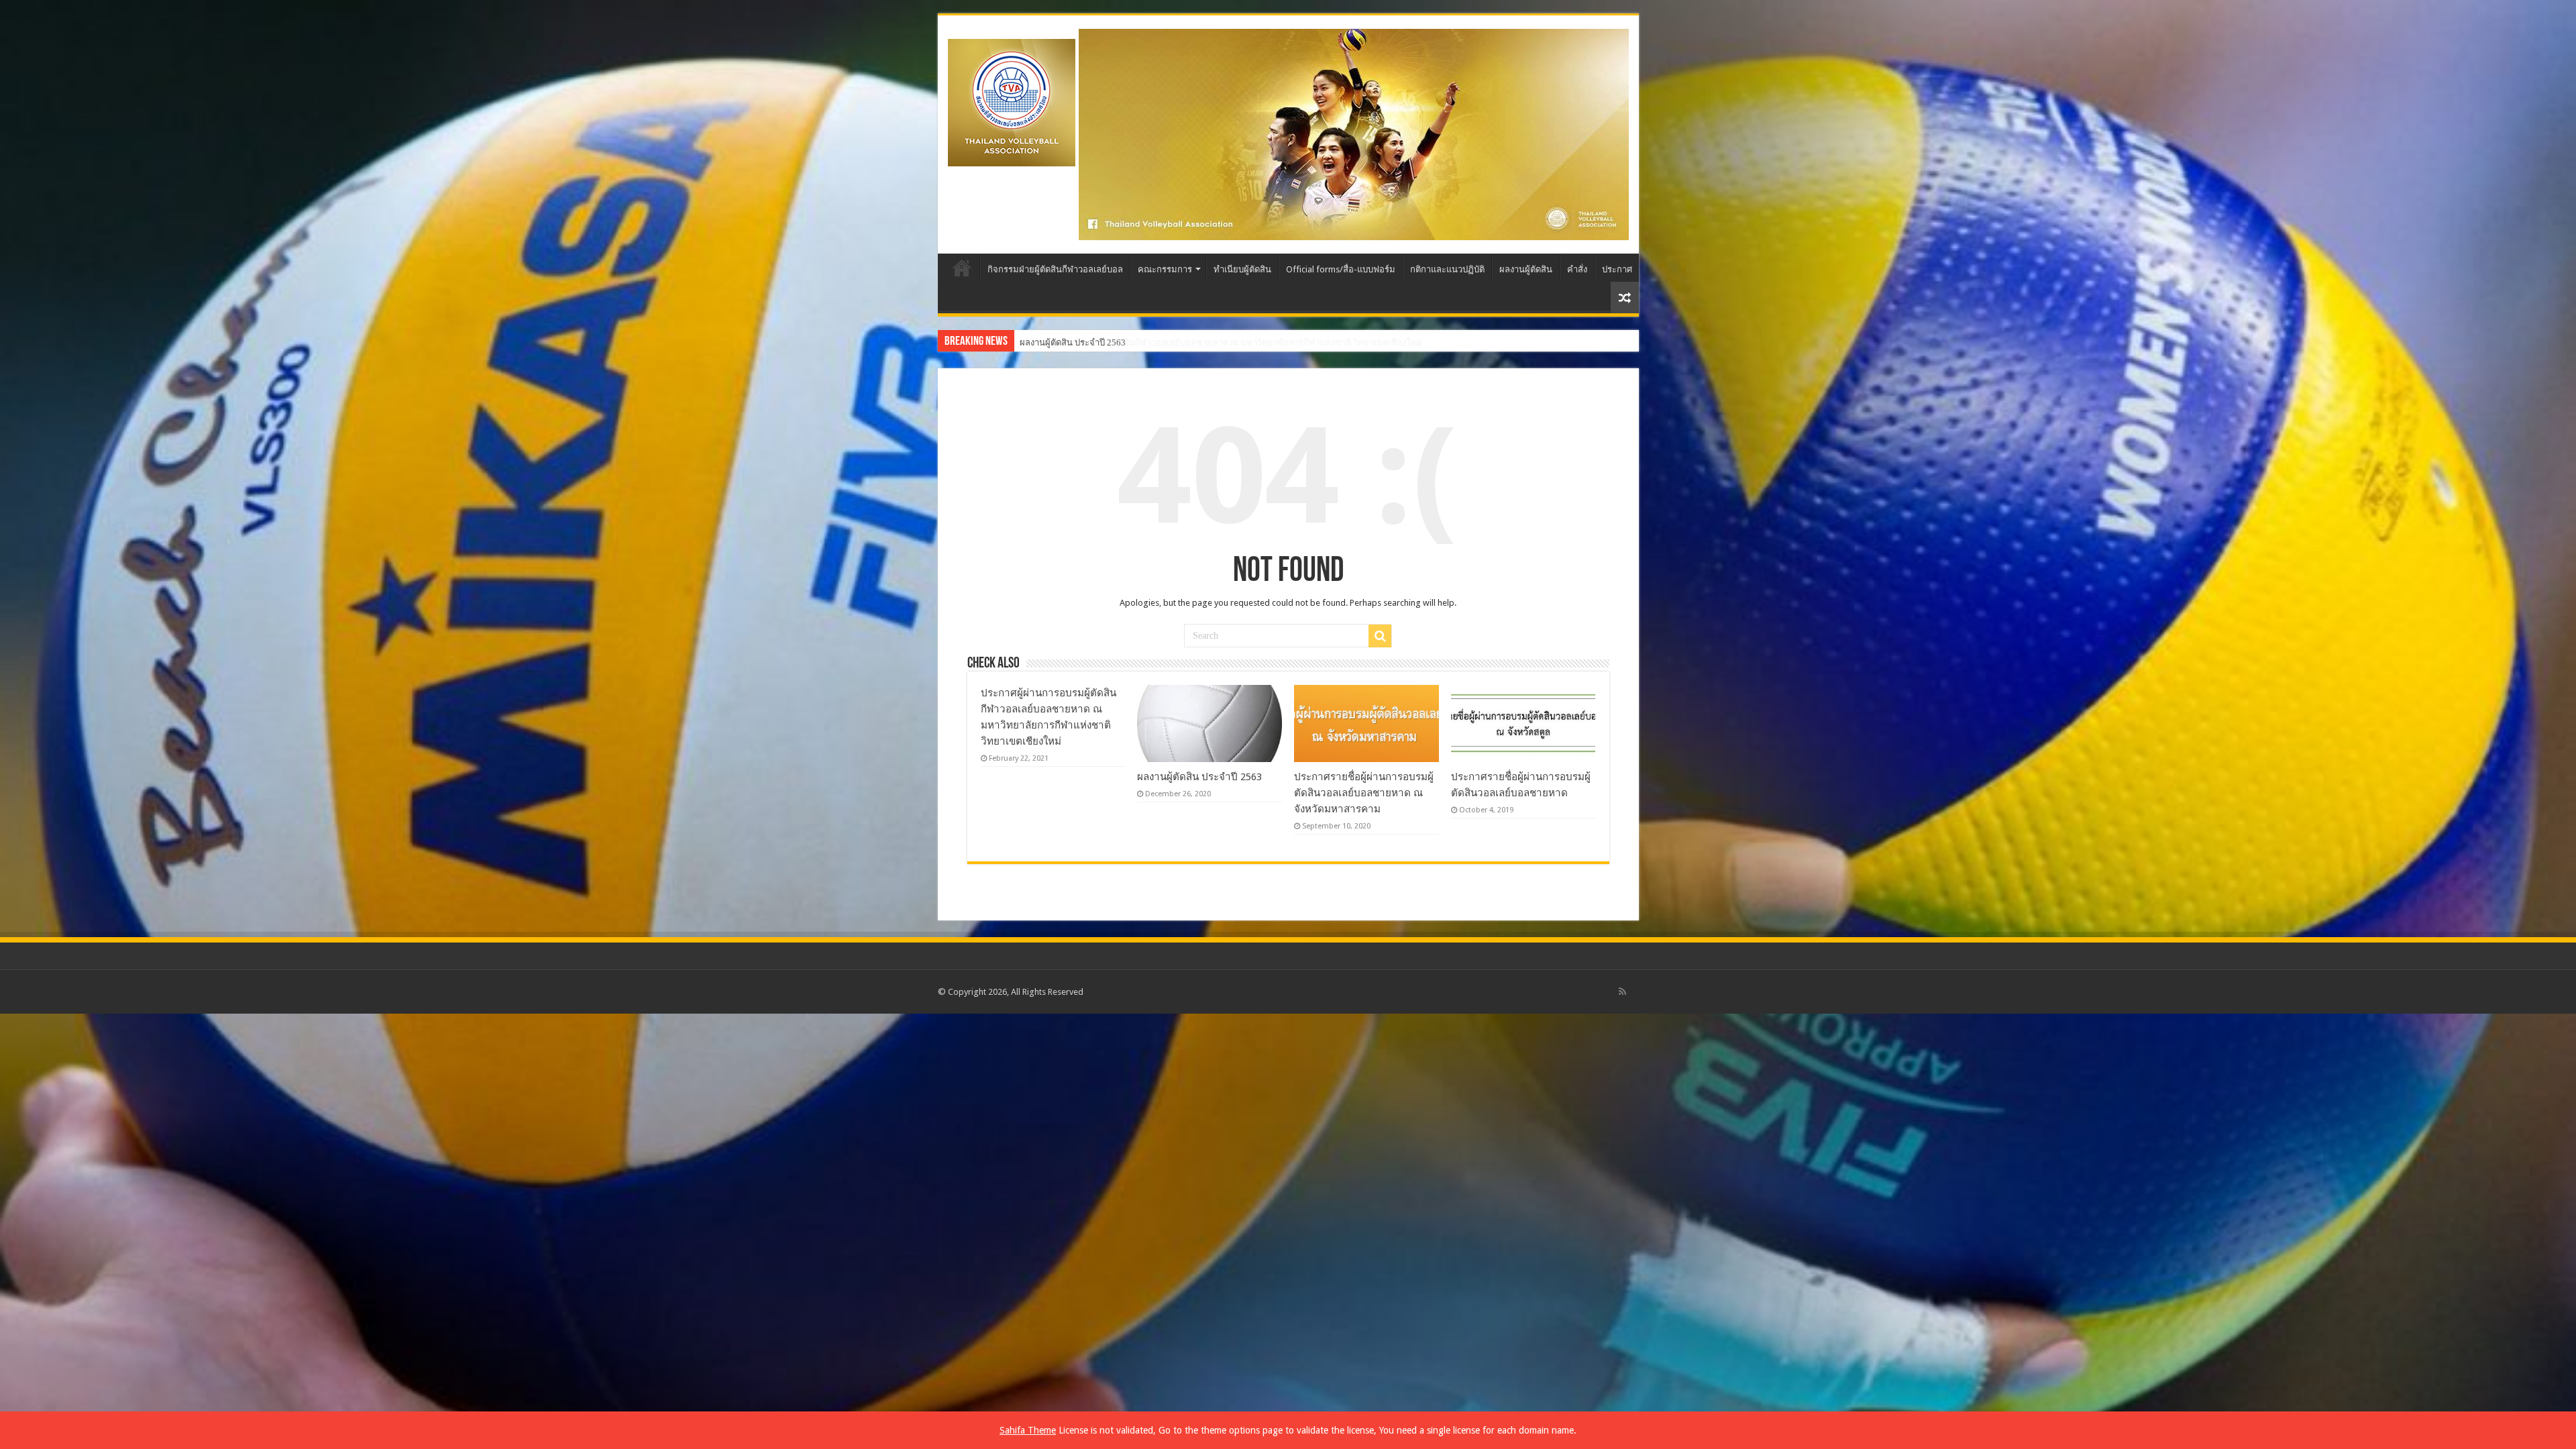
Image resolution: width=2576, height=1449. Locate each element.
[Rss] (1622, 991)
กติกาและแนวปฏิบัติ (1447, 269)
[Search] (1380, 636)
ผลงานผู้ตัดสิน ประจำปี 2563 (1199, 777)
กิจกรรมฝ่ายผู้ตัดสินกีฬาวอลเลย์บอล (1055, 269)
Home (962, 268)
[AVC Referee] (1012, 100)
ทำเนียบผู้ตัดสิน (1242, 269)
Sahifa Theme (1028, 1430)
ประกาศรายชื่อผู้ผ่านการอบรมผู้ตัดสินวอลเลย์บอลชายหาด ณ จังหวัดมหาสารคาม (1172, 342)
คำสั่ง (1577, 269)
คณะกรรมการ (1165, 269)
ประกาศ (1617, 269)
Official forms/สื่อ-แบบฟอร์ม (1341, 269)
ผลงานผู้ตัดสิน (1526, 269)
